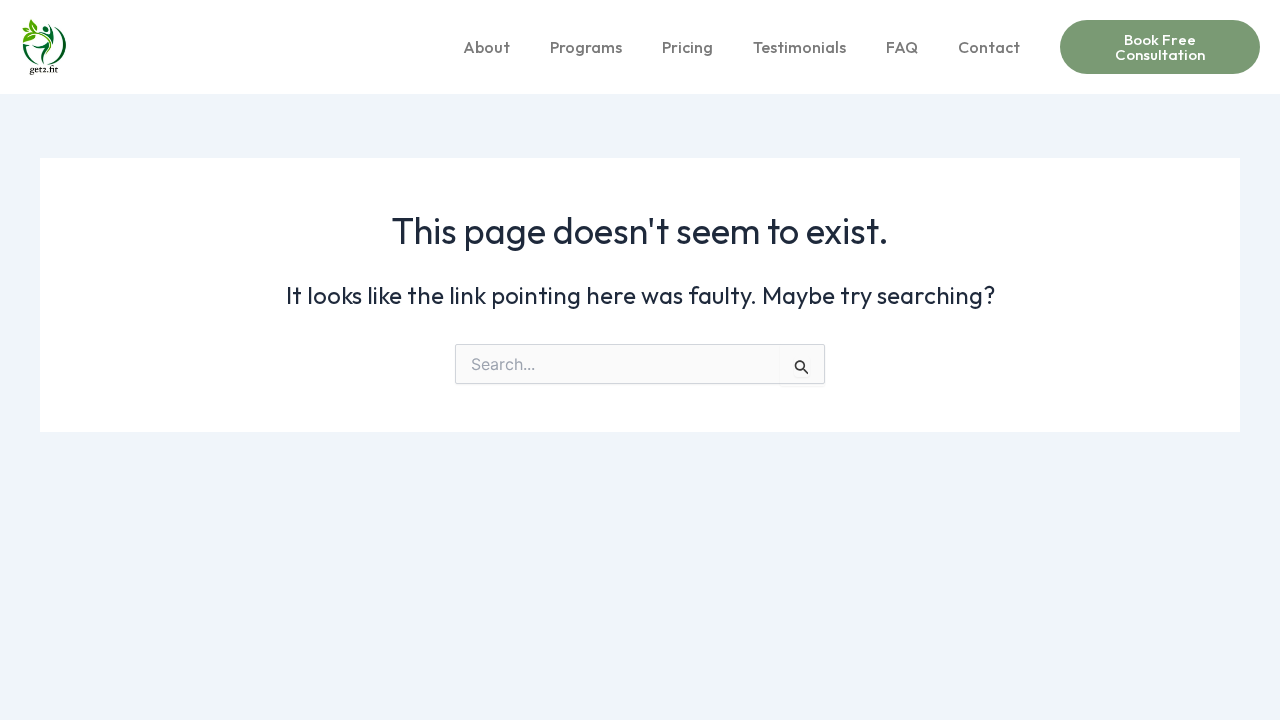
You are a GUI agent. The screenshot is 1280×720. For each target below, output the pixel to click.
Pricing (687, 47)
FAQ (902, 47)
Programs (586, 47)
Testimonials (799, 47)
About (486, 47)
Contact (989, 47)
